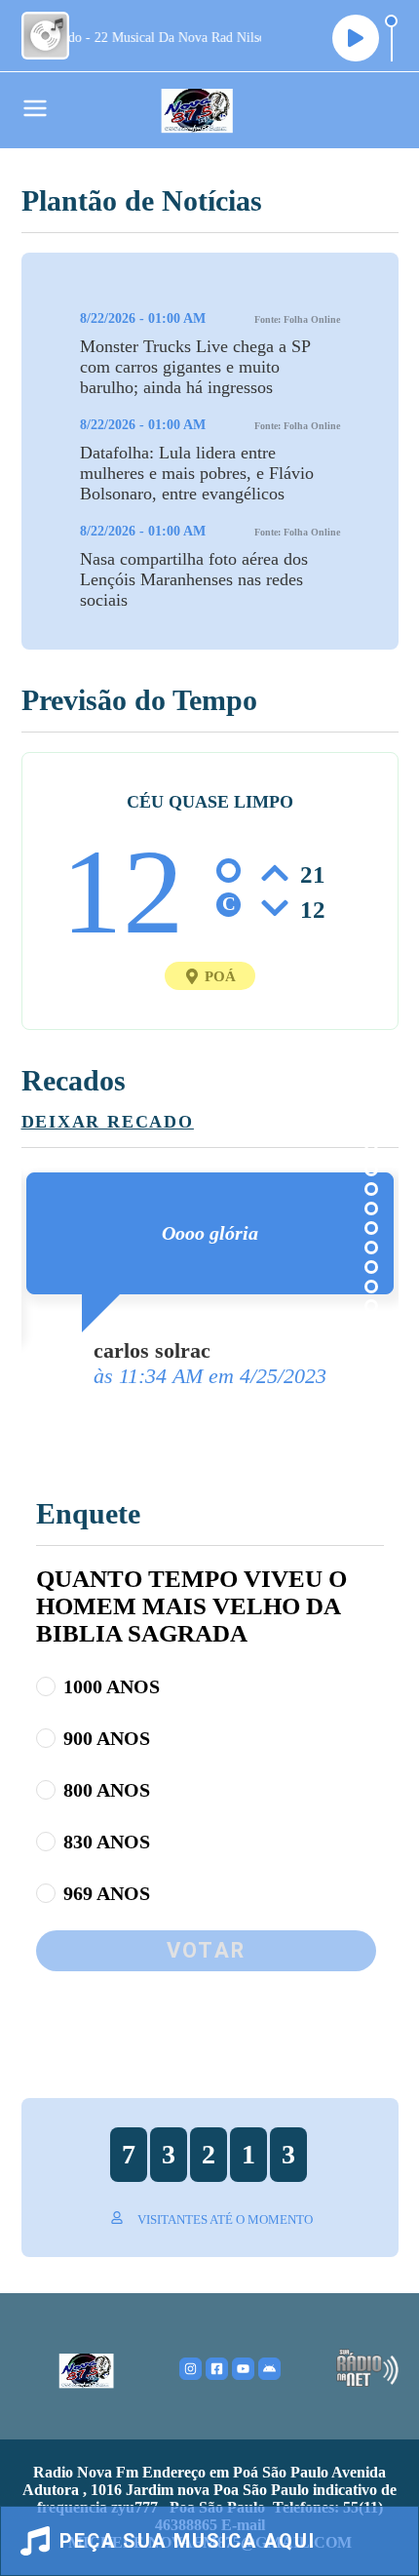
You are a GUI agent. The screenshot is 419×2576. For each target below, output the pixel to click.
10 (371, 1228)
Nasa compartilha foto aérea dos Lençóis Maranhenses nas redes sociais (194, 579)
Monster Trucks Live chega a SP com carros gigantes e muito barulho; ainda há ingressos (195, 367)
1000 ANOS (112, 1686)
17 (371, 1365)
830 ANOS (107, 1842)
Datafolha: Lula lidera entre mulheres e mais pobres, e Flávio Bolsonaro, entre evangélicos (197, 473)
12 (371, 1267)
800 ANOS (107, 1790)
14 (371, 1306)
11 (371, 1248)
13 (371, 1287)
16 (371, 1345)
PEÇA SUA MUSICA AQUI (188, 2541)
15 (371, 1326)
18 (371, 1384)
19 (371, 1404)
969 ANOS (107, 1893)
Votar (206, 1950)
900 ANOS (107, 1738)
